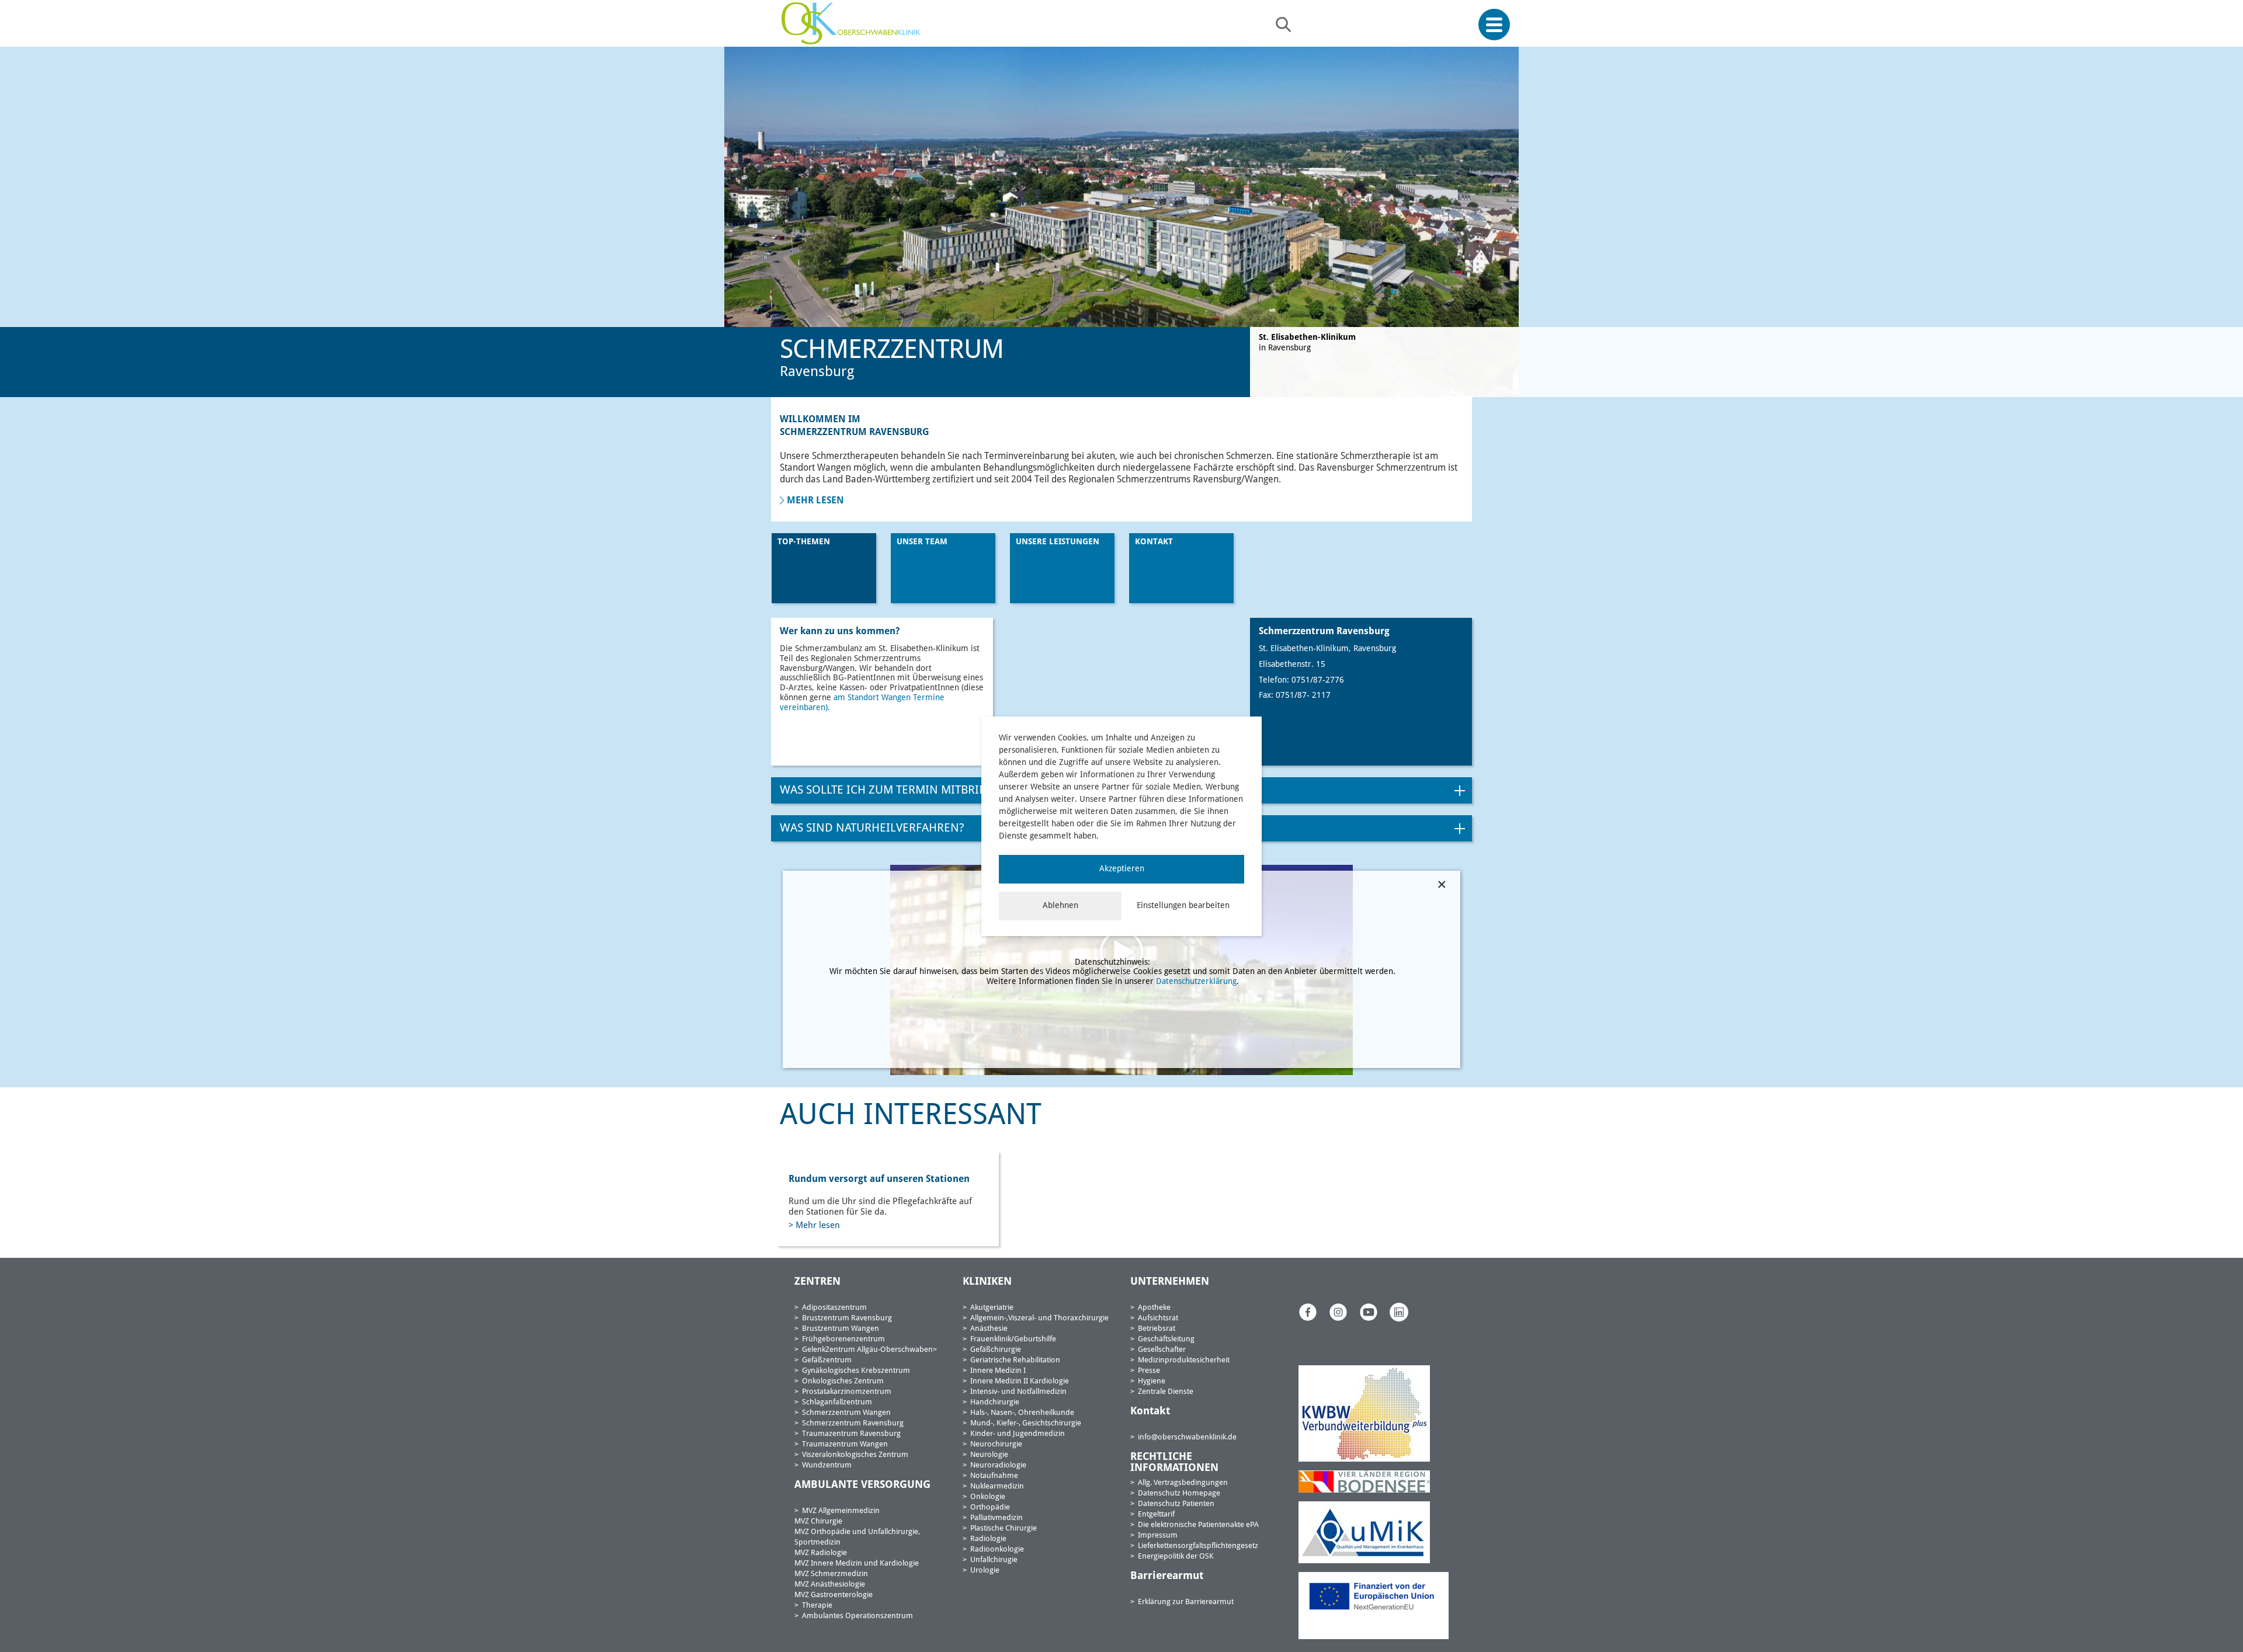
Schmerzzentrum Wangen (846, 1413)
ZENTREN (817, 1282)
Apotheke (1154, 1308)
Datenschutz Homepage (1179, 1493)
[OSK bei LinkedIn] (1399, 1312)
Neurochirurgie (996, 1444)
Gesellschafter (1162, 1350)
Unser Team (922, 542)
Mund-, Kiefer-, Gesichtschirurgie (1026, 1423)
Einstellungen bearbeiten (1183, 906)
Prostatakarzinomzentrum (847, 1392)
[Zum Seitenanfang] (2230, 1616)
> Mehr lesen (814, 1226)
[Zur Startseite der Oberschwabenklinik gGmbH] (854, 23)
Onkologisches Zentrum (843, 1381)
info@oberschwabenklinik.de (1187, 1437)
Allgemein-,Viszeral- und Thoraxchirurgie (1039, 1318)
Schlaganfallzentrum (837, 1402)
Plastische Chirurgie (1004, 1528)
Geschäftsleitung (1166, 1339)
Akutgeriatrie (992, 1308)
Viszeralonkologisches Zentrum (855, 1455)
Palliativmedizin (996, 1518)
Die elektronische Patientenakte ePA (1198, 1525)
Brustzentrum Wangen (841, 1329)
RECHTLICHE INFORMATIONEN (1174, 1463)
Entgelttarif (1156, 1514)
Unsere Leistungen (1058, 542)
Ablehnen (1060, 906)
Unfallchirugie (994, 1560)
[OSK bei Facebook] (1308, 1312)
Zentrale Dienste (1166, 1392)
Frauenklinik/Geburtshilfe (1013, 1339)
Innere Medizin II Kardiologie (1020, 1381)
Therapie (817, 1606)
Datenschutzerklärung (1196, 982)
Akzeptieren (1122, 869)
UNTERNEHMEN (1170, 1282)
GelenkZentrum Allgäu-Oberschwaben (867, 1350)
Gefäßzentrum (827, 1360)
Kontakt (1154, 542)
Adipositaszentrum (834, 1308)
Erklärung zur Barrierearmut (1186, 1602)
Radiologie (988, 1539)
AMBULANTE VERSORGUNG (862, 1485)
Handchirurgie (995, 1402)
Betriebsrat (1157, 1329)
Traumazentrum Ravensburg (851, 1434)
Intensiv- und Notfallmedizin (1018, 1392)
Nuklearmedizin (997, 1486)
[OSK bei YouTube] (1369, 1312)
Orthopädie (990, 1507)
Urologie (985, 1571)
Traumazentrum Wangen (845, 1444)
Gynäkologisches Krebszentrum (856, 1371)
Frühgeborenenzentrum (843, 1339)
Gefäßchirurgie (996, 1350)
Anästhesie (989, 1329)
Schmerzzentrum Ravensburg (853, 1423)
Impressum (1158, 1536)
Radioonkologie (997, 1550)
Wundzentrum (827, 1465)
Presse (1149, 1371)
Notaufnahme (994, 1476)
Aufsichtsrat (1158, 1318)
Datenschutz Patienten (1176, 1504)
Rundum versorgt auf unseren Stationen (879, 1180)
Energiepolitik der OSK (1176, 1557)
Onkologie (988, 1497)
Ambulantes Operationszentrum (857, 1616)
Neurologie (989, 1455)
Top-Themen (804, 542)
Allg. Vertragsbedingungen (1183, 1483)
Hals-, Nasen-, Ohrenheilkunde (1022, 1413)
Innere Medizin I (998, 1371)
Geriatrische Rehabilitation (1015, 1360)
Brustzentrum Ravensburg (847, 1318)
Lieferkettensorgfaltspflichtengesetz (1198, 1546)
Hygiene (1152, 1381)
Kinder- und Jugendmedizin (1018, 1434)
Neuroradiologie (998, 1465)
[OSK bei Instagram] (1338, 1312)
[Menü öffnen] (1494, 25)
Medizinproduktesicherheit (1184, 1360)
